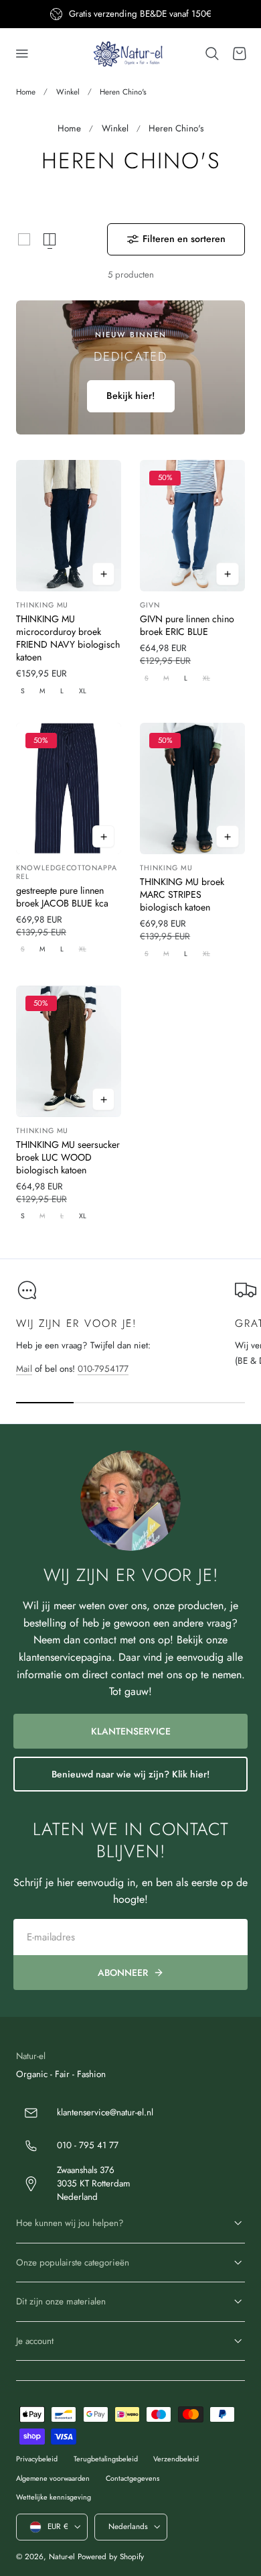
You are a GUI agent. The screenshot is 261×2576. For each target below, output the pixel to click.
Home (26, 92)
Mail (24, 1369)
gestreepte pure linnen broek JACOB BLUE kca (62, 897)
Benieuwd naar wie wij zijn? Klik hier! (130, 1774)
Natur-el (62, 2557)
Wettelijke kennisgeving (54, 2497)
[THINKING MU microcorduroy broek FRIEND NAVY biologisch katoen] (69, 526)
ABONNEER (123, 1973)
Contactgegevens (133, 2478)
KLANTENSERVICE (131, 1731)
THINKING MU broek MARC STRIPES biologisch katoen (182, 895)
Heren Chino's (123, 92)
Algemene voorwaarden (53, 2478)
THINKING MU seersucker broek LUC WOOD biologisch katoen (68, 1158)
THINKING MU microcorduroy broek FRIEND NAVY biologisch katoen (68, 638)
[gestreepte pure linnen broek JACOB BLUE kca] (69, 788)
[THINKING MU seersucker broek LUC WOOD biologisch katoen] (69, 1051)
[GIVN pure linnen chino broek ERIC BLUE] (192, 526)
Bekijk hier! (131, 396)
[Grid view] (24, 239)
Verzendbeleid (176, 2459)
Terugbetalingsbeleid (106, 2459)
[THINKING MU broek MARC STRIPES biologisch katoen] (192, 788)
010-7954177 (103, 1369)
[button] (22, 54)
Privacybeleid (37, 2459)
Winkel (68, 92)
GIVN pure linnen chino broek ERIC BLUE (187, 626)
